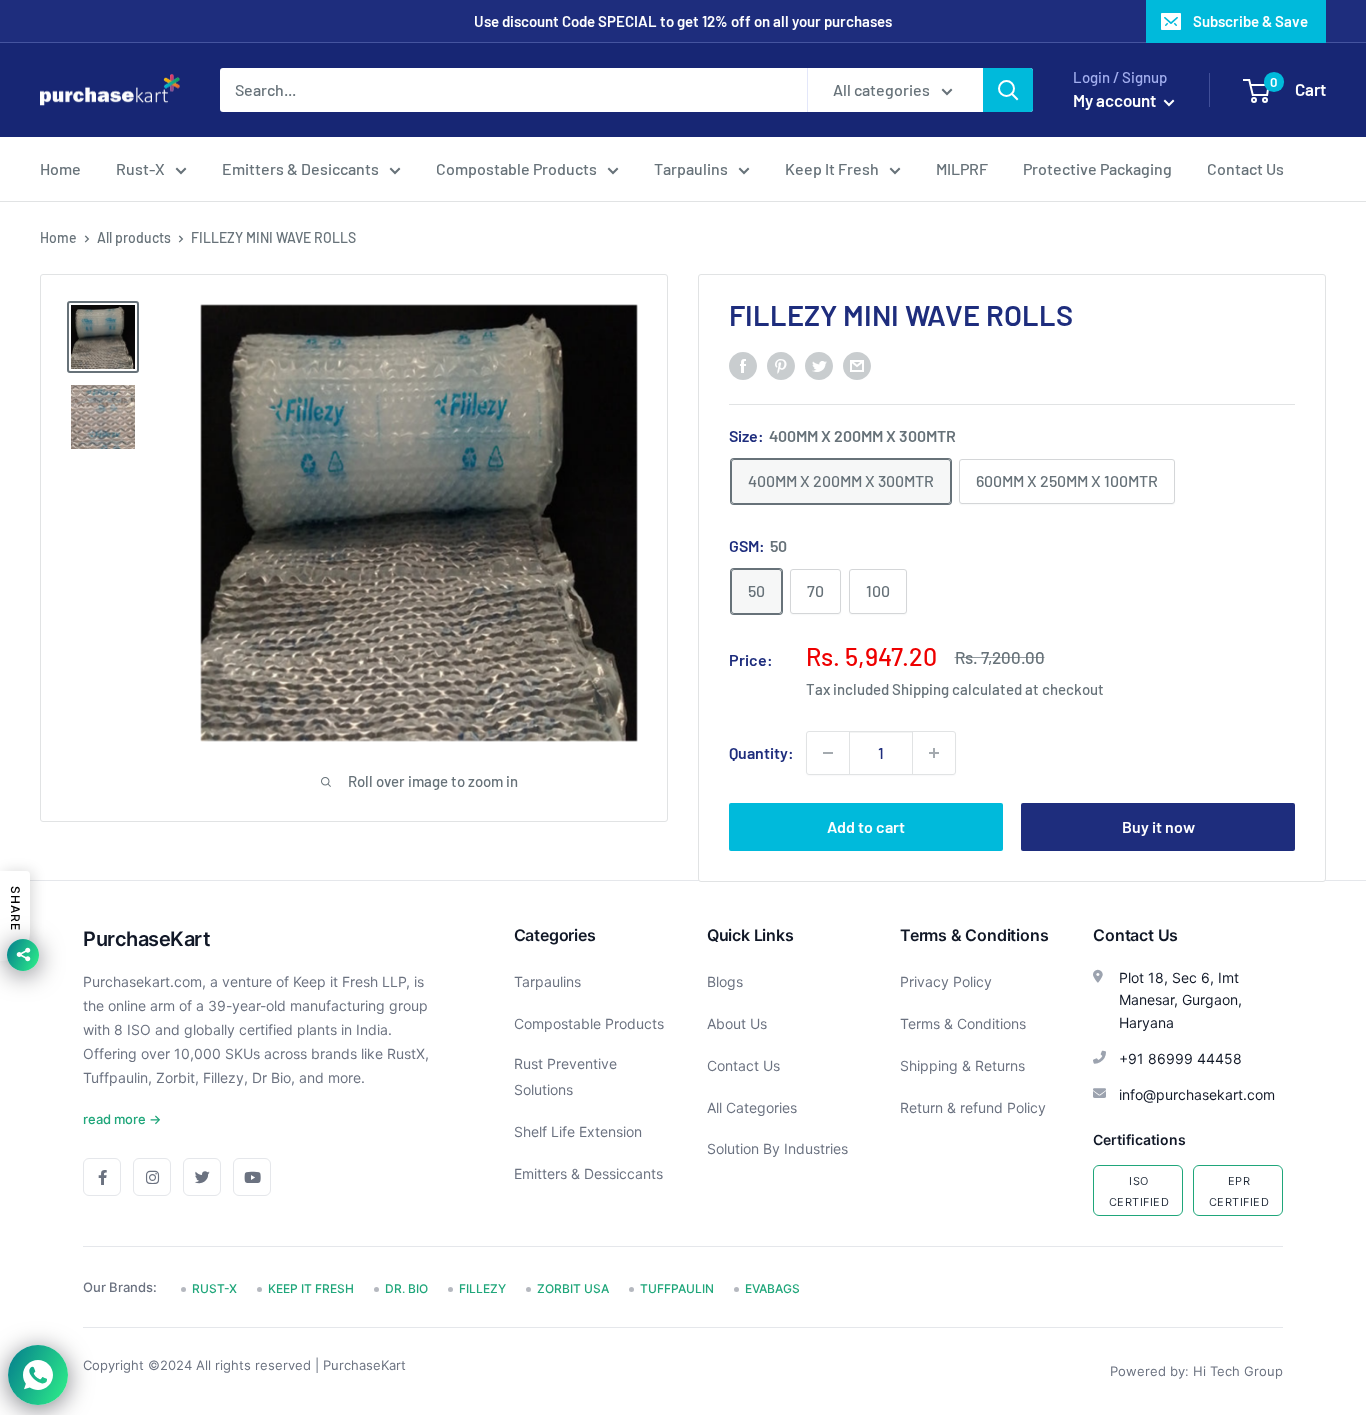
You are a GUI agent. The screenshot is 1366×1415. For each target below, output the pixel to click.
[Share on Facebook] (743, 364)
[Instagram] (152, 1177)
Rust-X (140, 168)
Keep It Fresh (832, 168)
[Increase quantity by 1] (934, 753)
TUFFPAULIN (677, 1288)
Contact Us (1245, 168)
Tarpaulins (691, 168)
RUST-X (214, 1288)
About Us (737, 1023)
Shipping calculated (957, 689)
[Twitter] (202, 1177)
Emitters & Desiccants (300, 168)
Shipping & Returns (962, 1065)
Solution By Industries (777, 1148)
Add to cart (866, 826)
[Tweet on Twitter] (819, 364)
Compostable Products (516, 168)
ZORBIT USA (573, 1288)
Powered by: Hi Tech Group (1196, 1371)
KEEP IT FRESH (311, 1288)
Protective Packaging (1097, 168)
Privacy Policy (946, 981)
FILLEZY (482, 1288)
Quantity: (761, 752)
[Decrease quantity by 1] (828, 753)
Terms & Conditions (963, 1023)
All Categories (752, 1107)
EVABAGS (772, 1288)
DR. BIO (406, 1288)
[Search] (1008, 90)
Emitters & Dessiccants (588, 1173)
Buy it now (1158, 826)
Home (60, 168)
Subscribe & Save (1250, 21)
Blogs (725, 981)
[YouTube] (252, 1177)
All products (134, 237)
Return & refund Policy (973, 1107)
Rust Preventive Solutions (565, 1076)
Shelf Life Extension (578, 1131)
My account (1116, 100)
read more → (122, 1119)
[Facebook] (102, 1177)
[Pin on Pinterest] (781, 364)
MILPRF (962, 168)
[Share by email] (857, 364)
